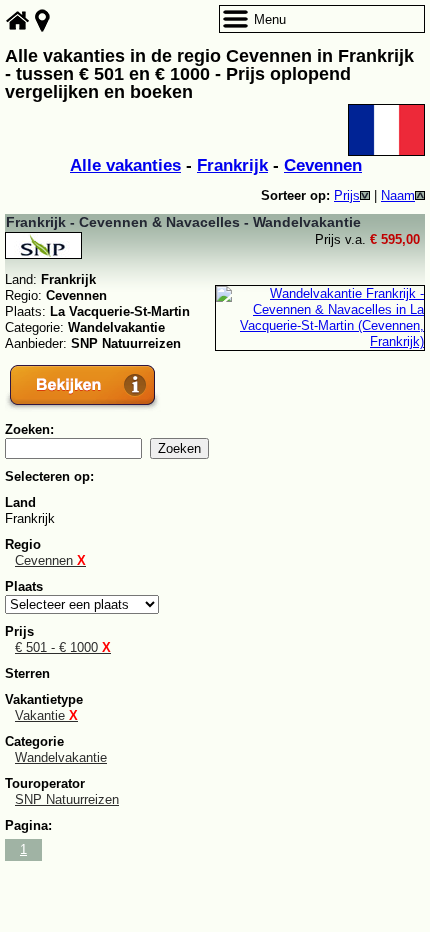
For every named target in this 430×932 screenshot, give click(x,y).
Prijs (347, 195)
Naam (398, 195)
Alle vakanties (125, 165)
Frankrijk (232, 165)
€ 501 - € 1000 (63, 647)
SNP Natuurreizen (67, 799)
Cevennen (323, 165)
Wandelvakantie (61, 757)
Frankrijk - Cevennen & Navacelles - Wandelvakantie (183, 222)
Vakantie (46, 715)
